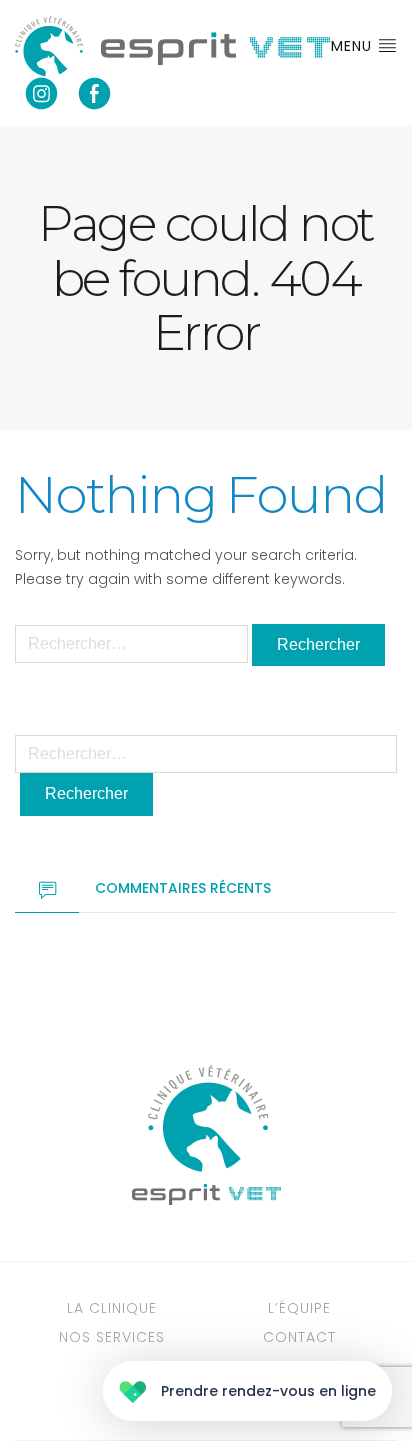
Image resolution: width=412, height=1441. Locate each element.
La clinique (112, 1308)
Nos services (112, 1337)
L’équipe (299, 1308)
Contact (299, 1337)
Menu (354, 46)
